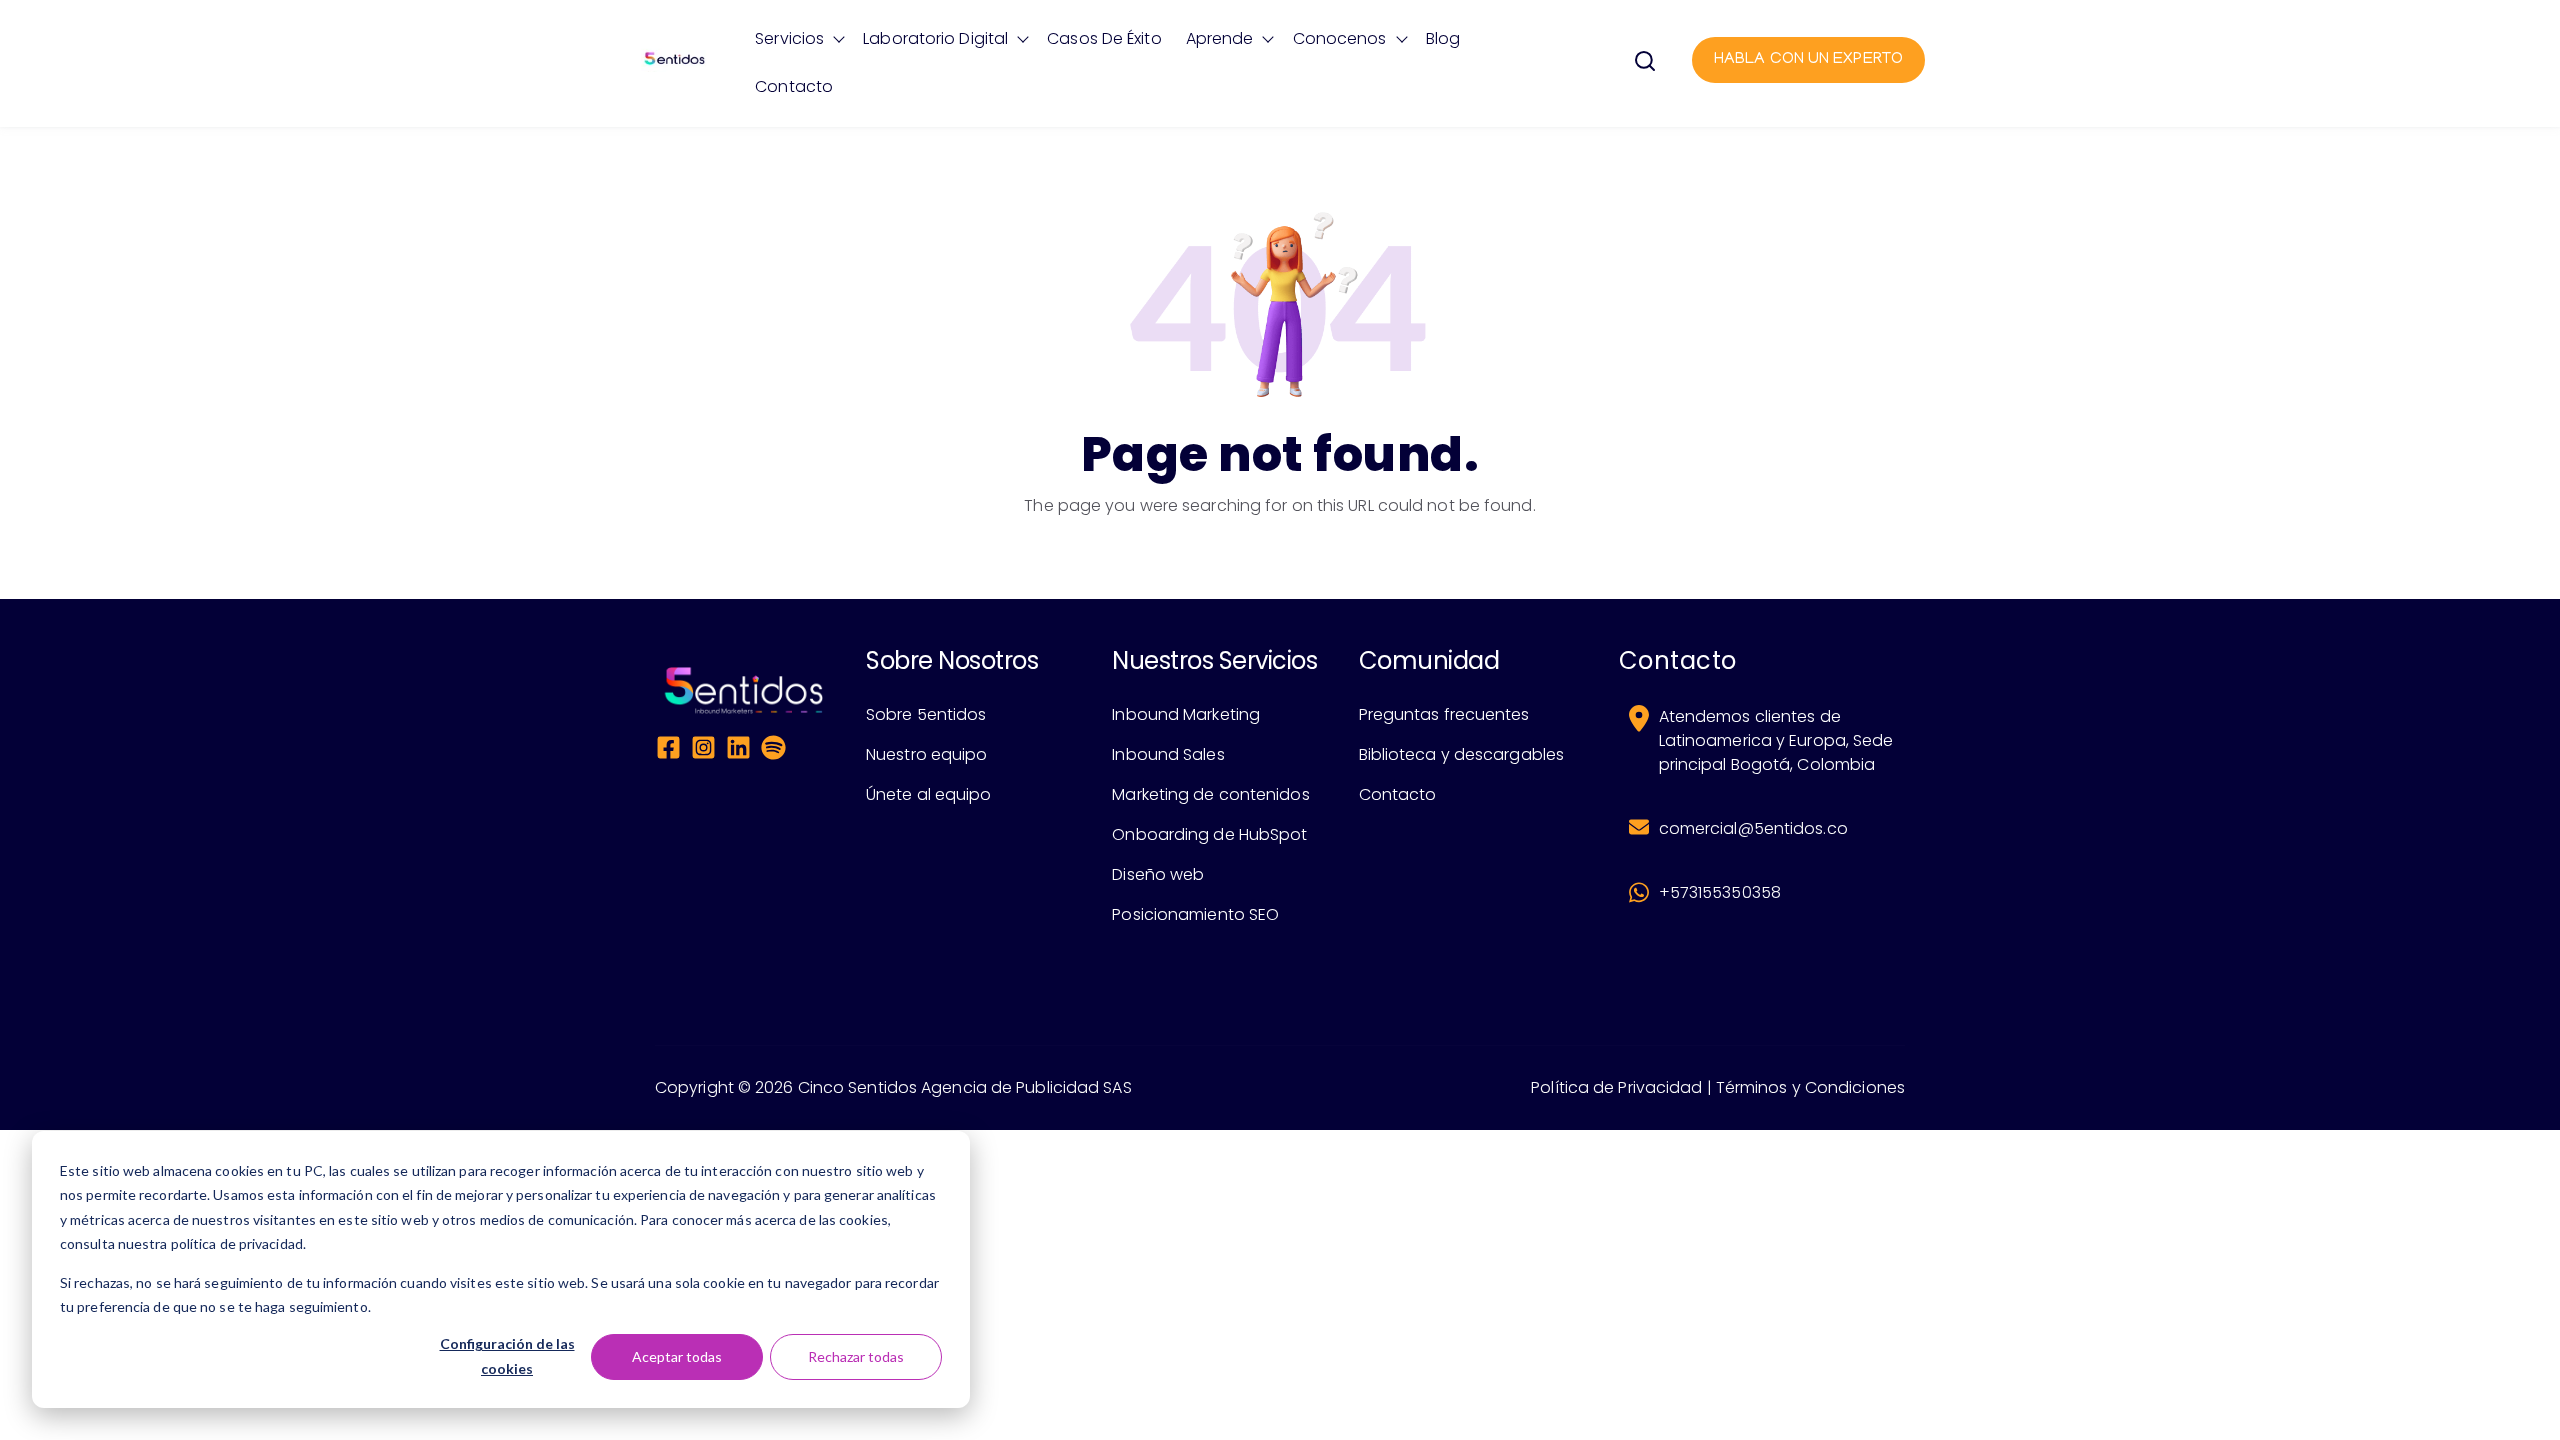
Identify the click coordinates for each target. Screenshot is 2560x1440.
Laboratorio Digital (935, 38)
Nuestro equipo (926, 754)
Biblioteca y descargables (1462, 754)
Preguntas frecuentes (1444, 714)
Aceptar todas (677, 1356)
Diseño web (1158, 874)
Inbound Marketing (1186, 714)
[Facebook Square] (668, 751)
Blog (1443, 38)
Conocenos (1340, 38)
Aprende (1220, 38)
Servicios (789, 38)
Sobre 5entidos (926, 714)
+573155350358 (1720, 892)
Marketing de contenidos (1210, 794)
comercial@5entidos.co (1753, 828)
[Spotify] (773, 751)
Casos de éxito (1104, 38)
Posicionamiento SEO (1195, 914)
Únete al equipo (929, 794)
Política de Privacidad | (1621, 1087)
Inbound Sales (1168, 754)
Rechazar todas (856, 1356)
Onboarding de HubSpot (1209, 834)
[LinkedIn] (738, 751)
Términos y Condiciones (1810, 1087)
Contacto (794, 86)
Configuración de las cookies (507, 1356)
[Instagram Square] (703, 751)
